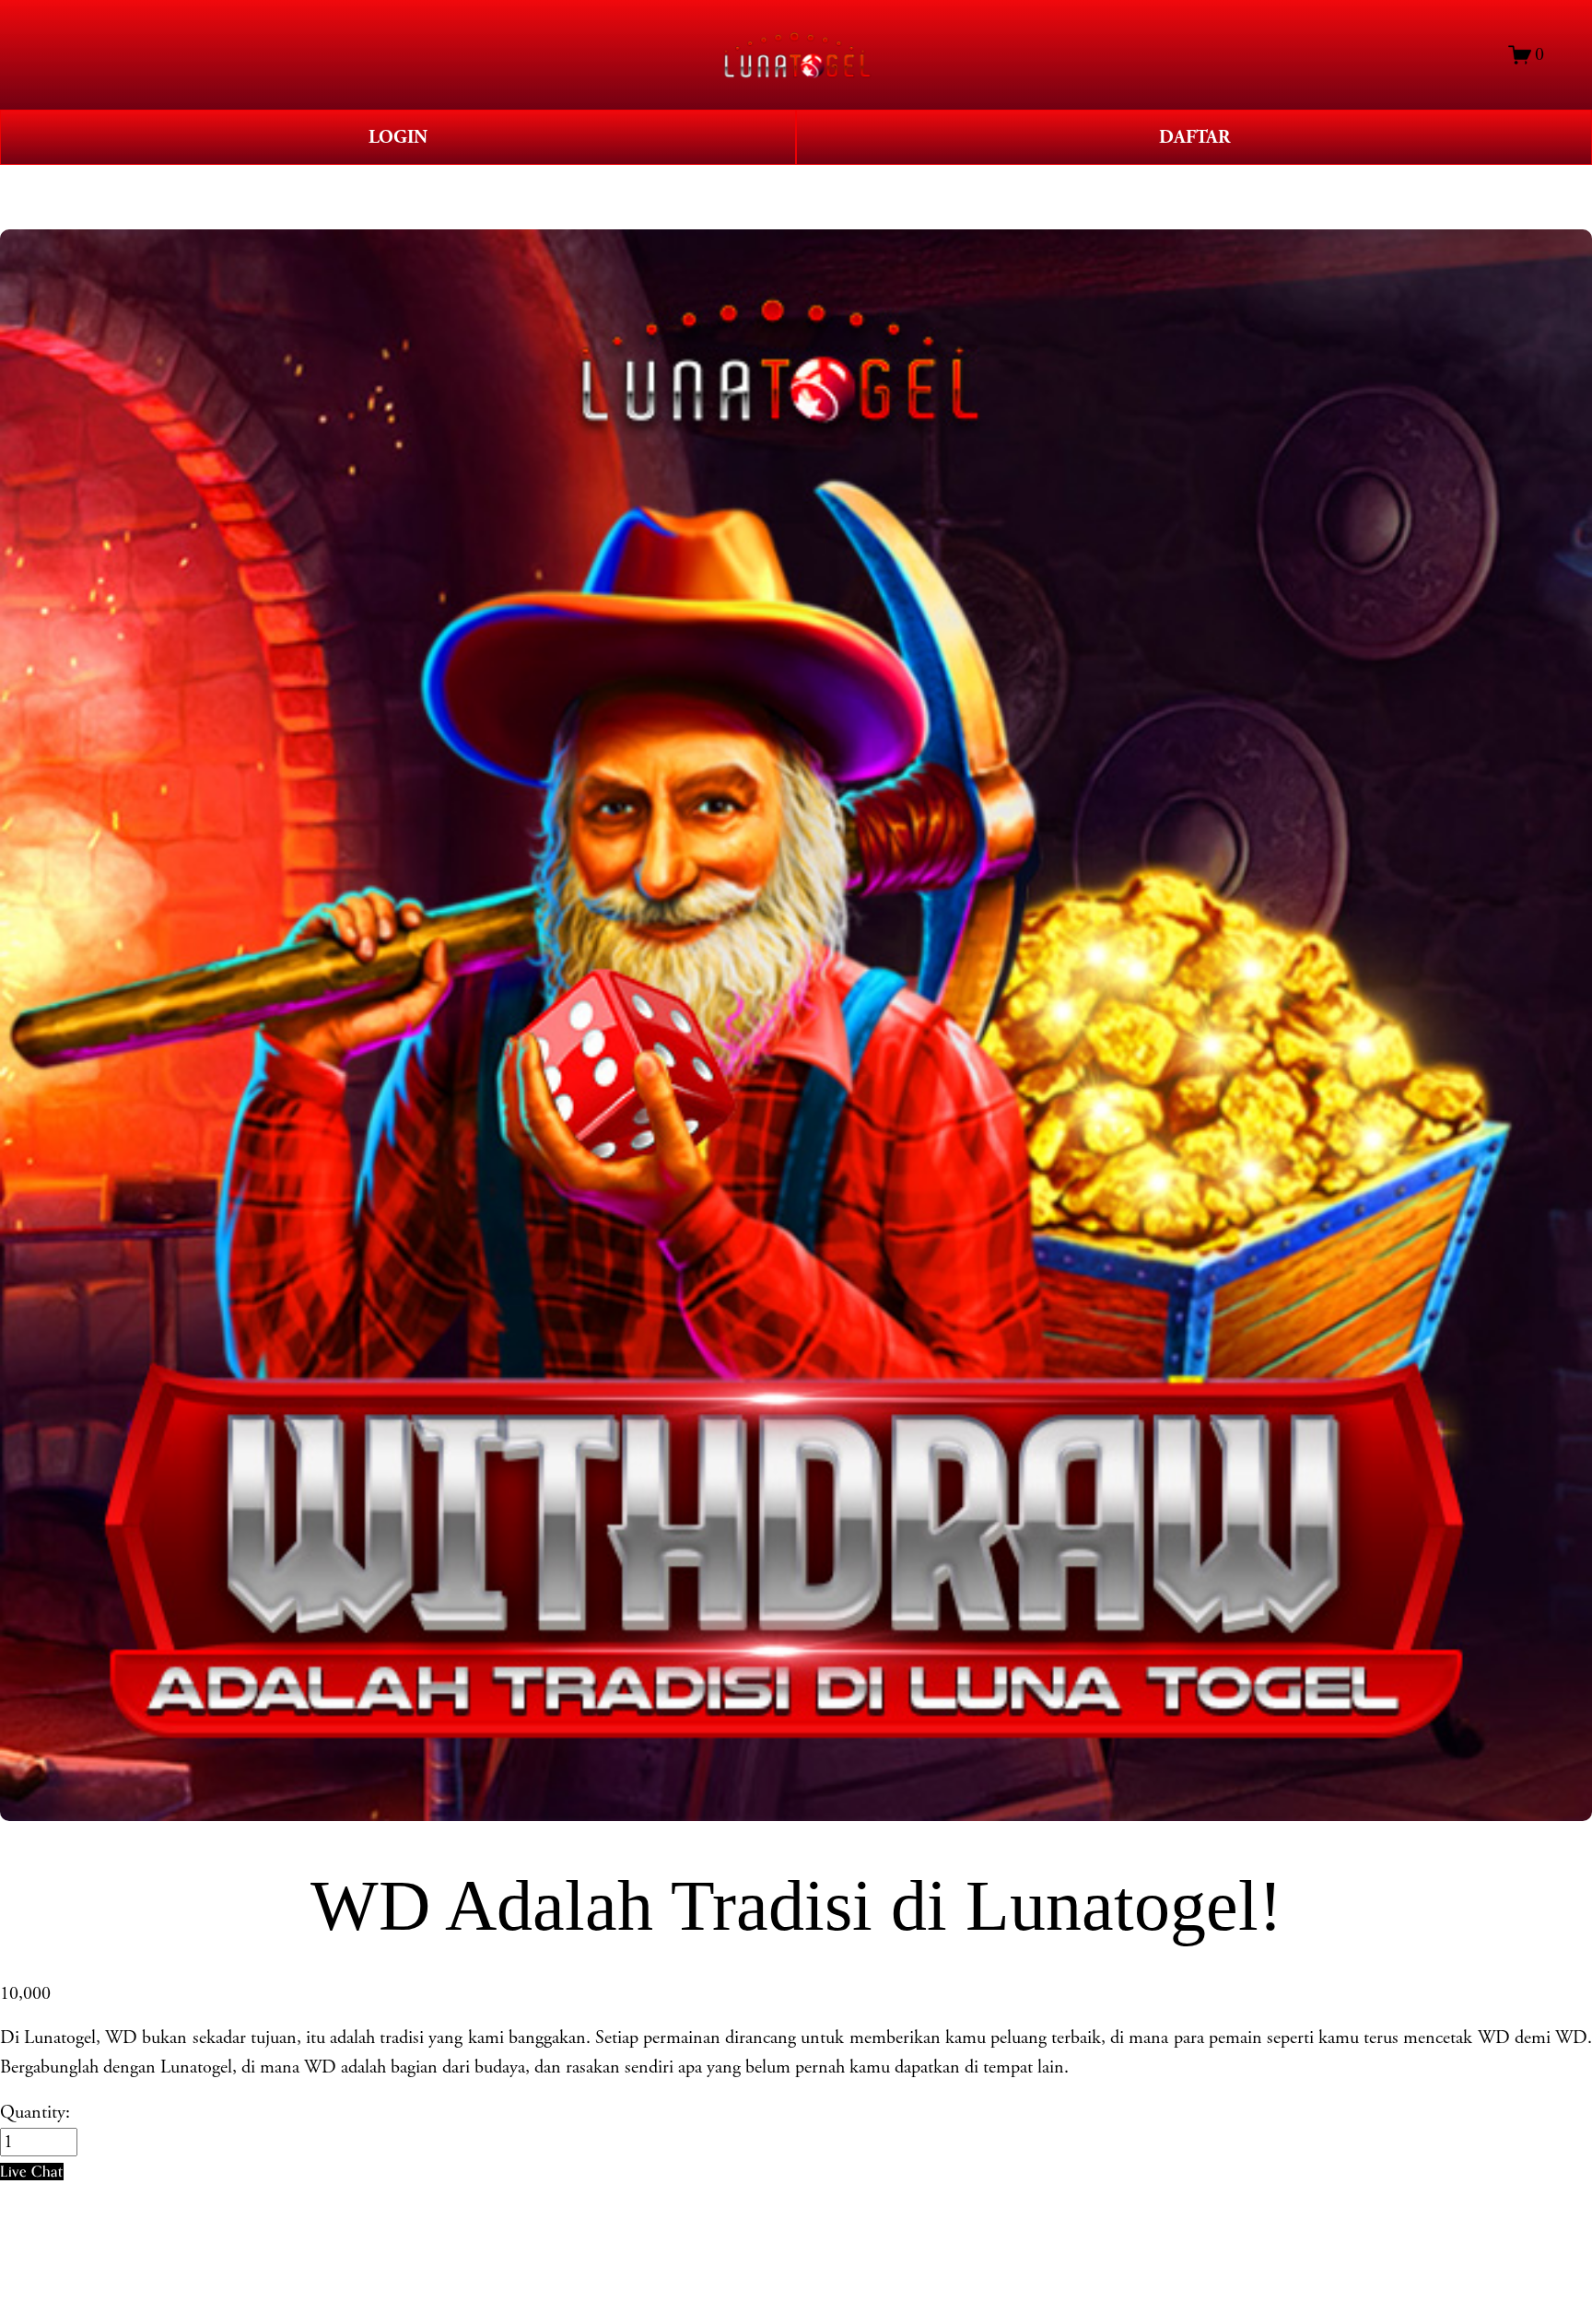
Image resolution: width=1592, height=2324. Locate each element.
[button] (32, 2172)
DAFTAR (1194, 137)
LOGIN (398, 137)
